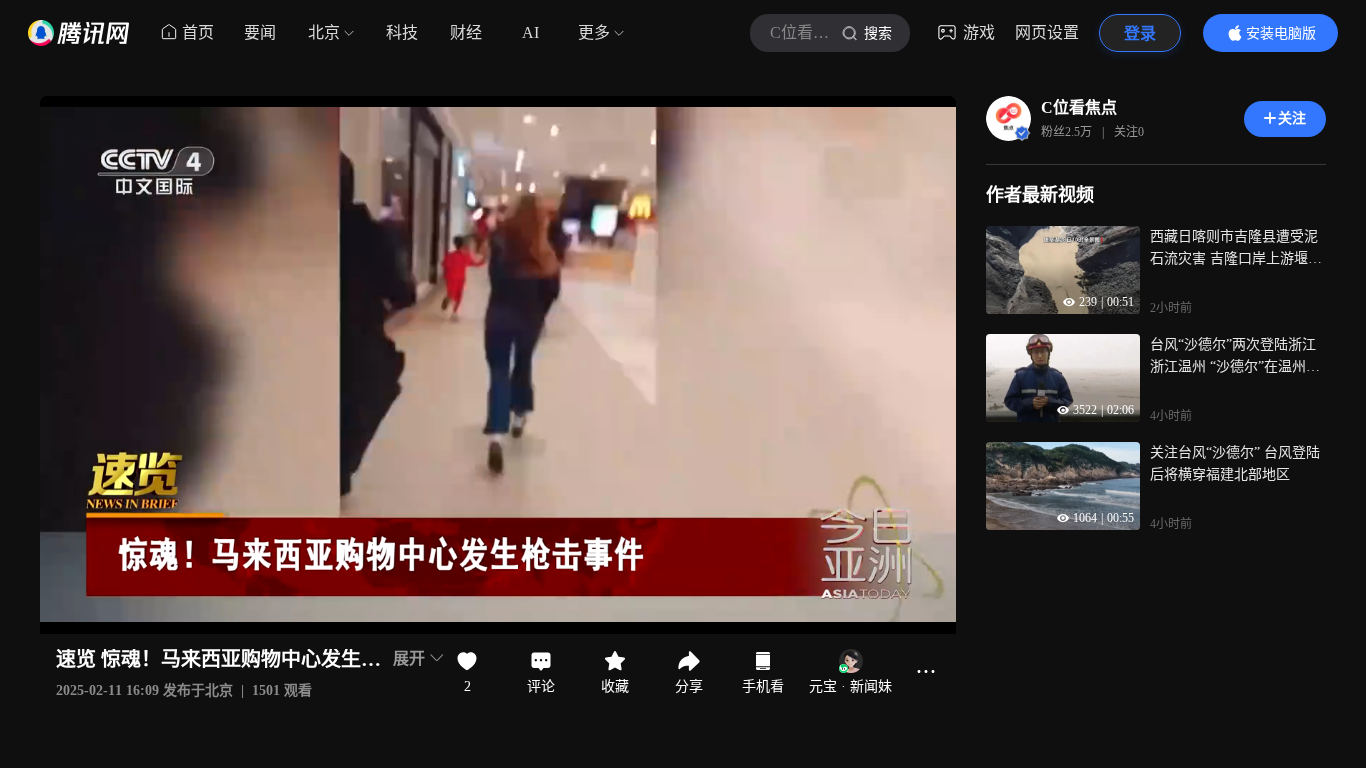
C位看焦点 (1079, 107)
